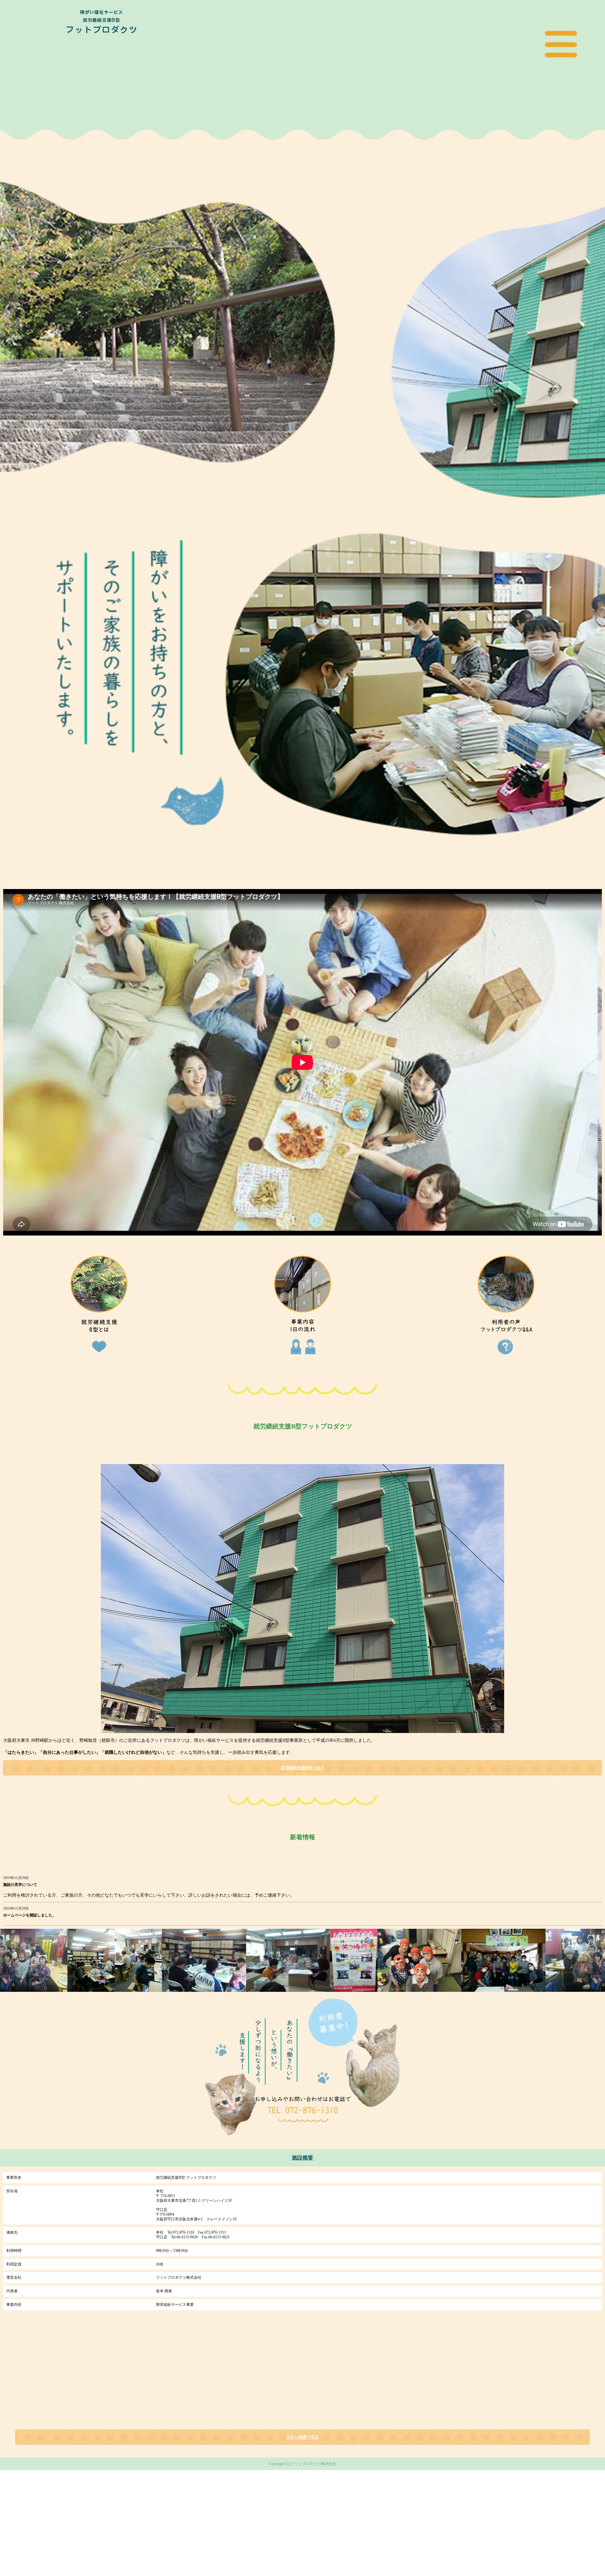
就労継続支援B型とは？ (303, 1768)
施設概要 (302, 2158)
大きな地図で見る (302, 2437)
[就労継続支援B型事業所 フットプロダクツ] (101, 71)
